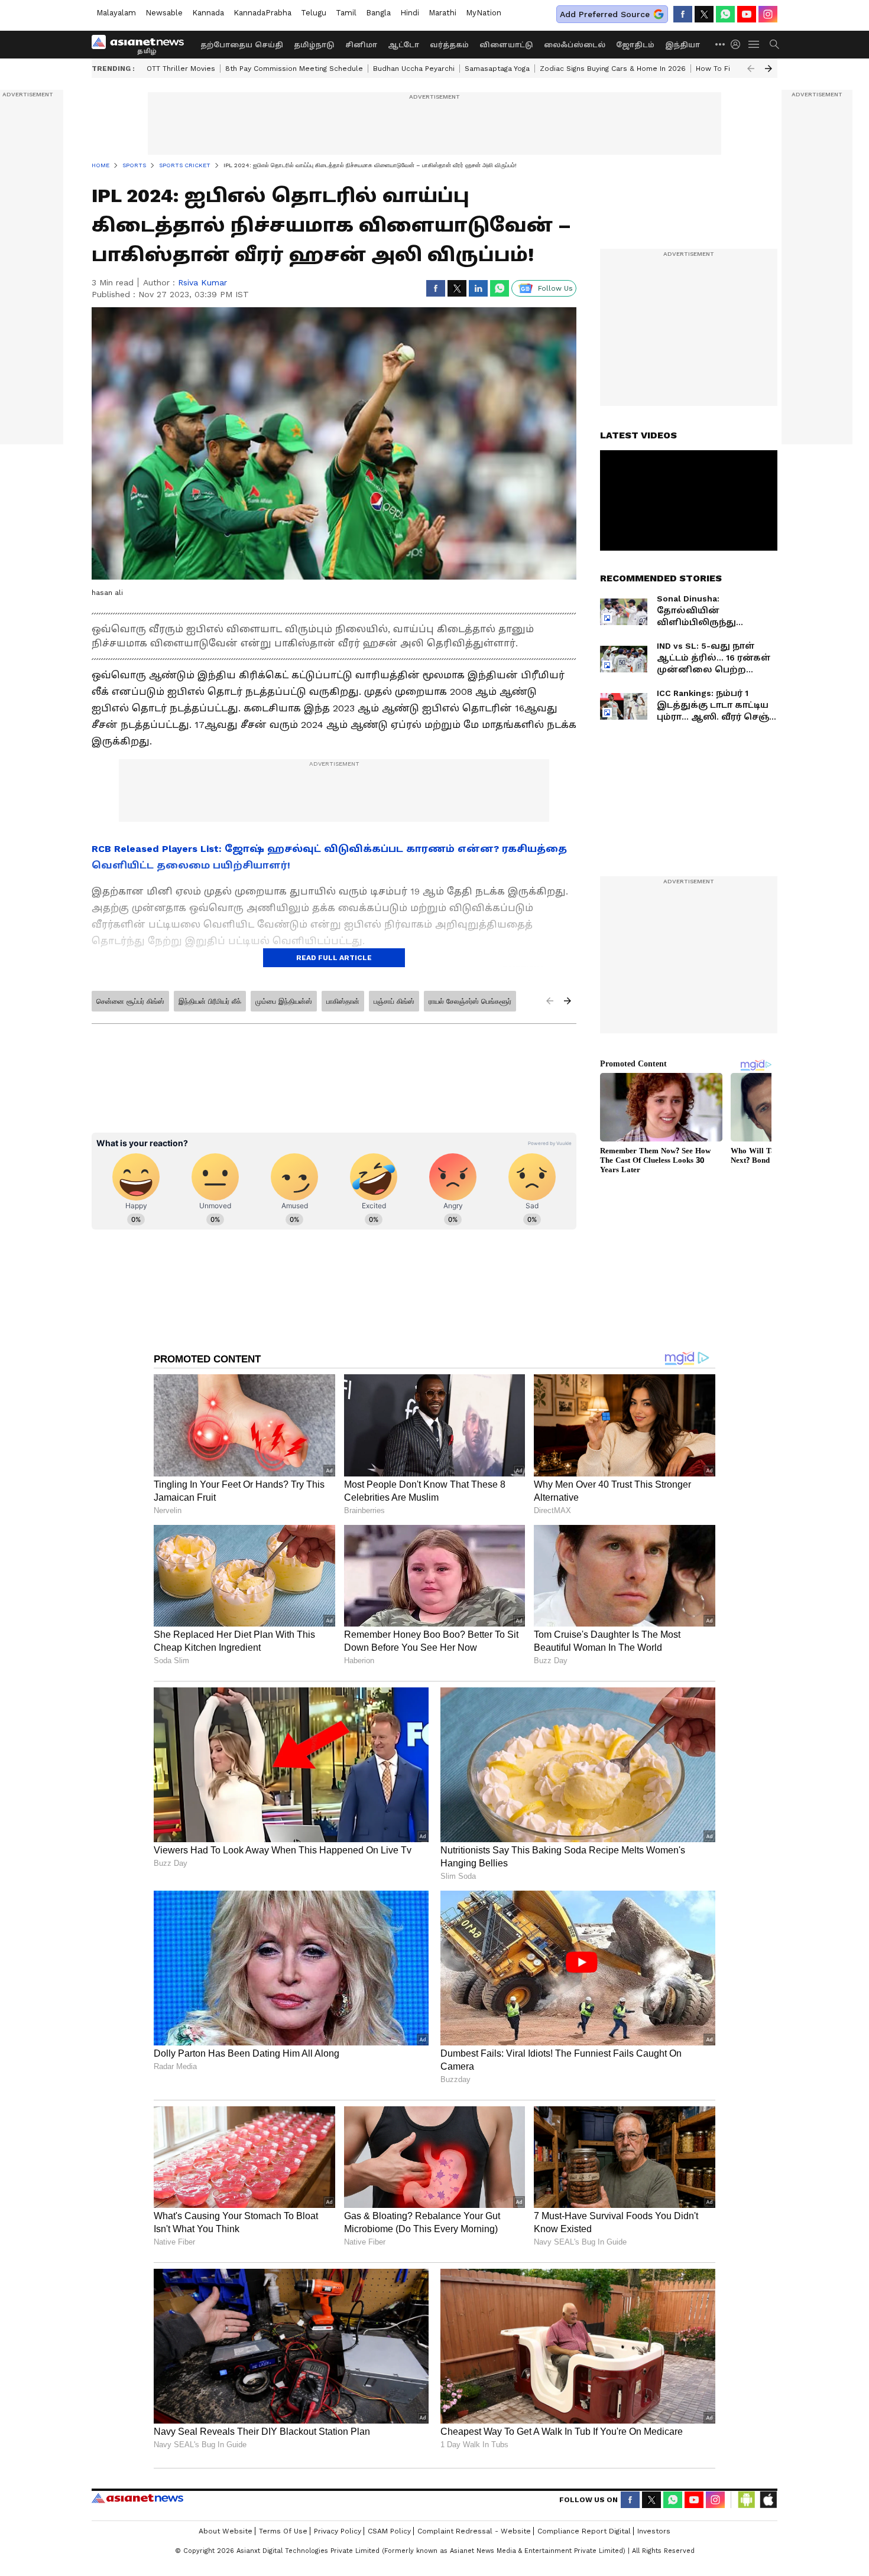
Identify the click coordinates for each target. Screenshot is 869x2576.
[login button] (738, 44)
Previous (751, 69)
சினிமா (361, 45)
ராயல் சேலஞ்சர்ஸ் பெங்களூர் (470, 1001)
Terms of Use (283, 2531)
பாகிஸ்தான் (343, 1001)
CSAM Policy (389, 2531)
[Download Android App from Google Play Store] (747, 2500)
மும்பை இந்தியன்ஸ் (284, 1001)
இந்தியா (682, 45)
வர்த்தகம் (449, 45)
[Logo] (142, 44)
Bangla (378, 13)
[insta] (768, 14)
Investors (654, 2531)
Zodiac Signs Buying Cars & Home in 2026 (613, 69)
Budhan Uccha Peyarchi (414, 69)
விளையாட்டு (506, 45)
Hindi (410, 13)
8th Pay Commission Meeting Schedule (294, 69)
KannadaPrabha (262, 13)
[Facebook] (683, 14)
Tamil (346, 13)
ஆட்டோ (403, 45)
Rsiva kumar (202, 282)
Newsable (164, 13)
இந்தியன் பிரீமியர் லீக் (210, 1001)
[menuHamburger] (754, 44)
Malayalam (116, 13)
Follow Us (555, 288)
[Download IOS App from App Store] (768, 2500)
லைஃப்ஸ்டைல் (575, 45)
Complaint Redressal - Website (474, 2531)
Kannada (208, 13)
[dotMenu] (721, 44)
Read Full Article (334, 958)
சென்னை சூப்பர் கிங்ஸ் (130, 1001)
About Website (226, 2531)
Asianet (137, 2498)
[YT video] (747, 14)
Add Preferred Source (605, 14)
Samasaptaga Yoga (497, 69)
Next (769, 69)
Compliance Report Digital (584, 2531)
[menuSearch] (774, 44)
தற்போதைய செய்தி (242, 45)
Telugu (314, 13)
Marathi (442, 13)
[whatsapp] (725, 14)
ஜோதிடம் (635, 45)
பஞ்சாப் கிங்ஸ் (394, 1001)
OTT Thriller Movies (181, 69)
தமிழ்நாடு (314, 45)
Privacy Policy (338, 2531)
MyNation (484, 13)
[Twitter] (704, 14)
